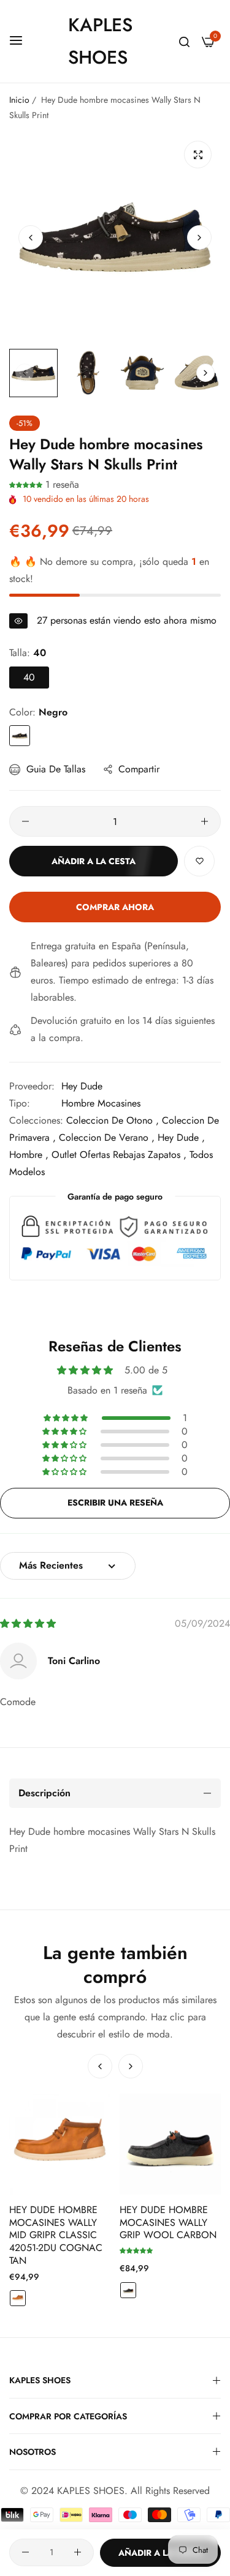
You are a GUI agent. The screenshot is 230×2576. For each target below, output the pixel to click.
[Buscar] (184, 42)
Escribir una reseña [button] (115, 1503)
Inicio (19, 100)
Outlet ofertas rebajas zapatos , (119, 1155)
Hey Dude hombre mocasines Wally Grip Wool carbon (168, 2223)
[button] (199, 237)
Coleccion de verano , (107, 1137)
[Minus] (25, 821)
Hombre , (29, 1155)
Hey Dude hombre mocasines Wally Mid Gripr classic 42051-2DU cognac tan (56, 2236)
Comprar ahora (115, 907)
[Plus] (205, 821)
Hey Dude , (181, 1137)
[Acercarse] (198, 155)
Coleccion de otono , (113, 1120)
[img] (28, 1623)
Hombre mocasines (101, 1103)
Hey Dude (82, 1086)
